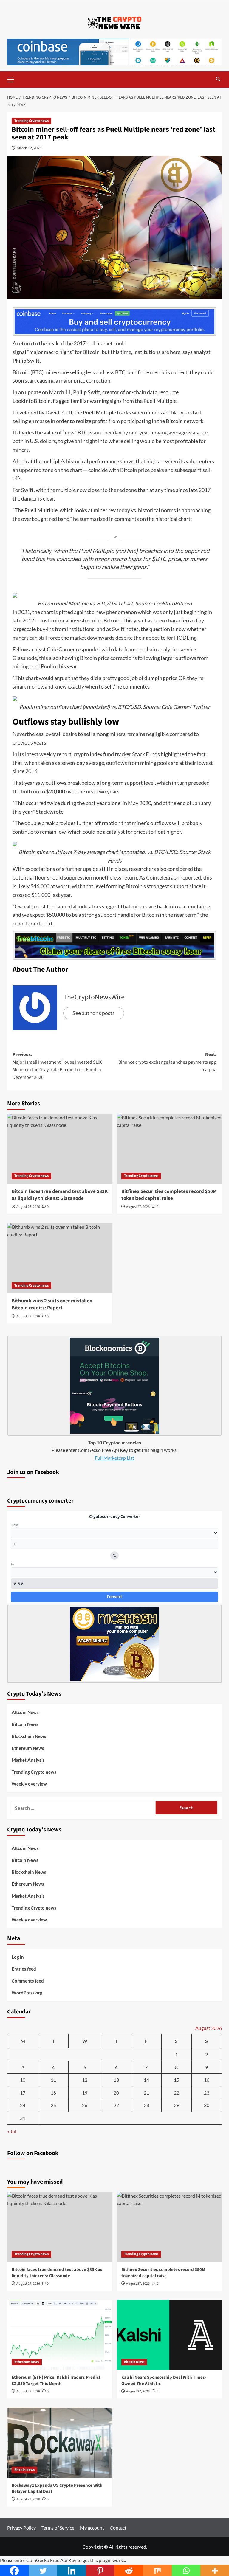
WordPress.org (27, 1993)
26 (85, 2105)
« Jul (12, 2131)
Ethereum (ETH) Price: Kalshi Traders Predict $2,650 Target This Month (56, 2381)
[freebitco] (114, 944)
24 (23, 2105)
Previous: (58, 1066)
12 (85, 2080)
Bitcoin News (25, 1724)
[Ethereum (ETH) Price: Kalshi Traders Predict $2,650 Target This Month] (60, 2335)
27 (116, 2105)
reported (191, 877)
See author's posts (94, 1013)
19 (85, 2093)
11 (53, 2080)
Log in (18, 1957)
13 (116, 2080)
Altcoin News (25, 1712)
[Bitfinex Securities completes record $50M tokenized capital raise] (170, 1149)
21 (146, 2093)
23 (207, 2093)
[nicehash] (114, 1643)
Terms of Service (58, 2528)
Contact (118, 2528)
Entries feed (24, 1969)
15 (177, 2080)
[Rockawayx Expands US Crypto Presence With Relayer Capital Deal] (60, 2443)
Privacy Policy (21, 2528)
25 (53, 2105)
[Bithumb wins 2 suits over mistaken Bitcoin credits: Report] (60, 1258)
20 (116, 2093)
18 (53, 2093)
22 (177, 2093)
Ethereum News (28, 1748)
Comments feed (28, 1981)
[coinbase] (114, 321)
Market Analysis (28, 1760)
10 (23, 2080)
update (33, 392)
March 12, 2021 (29, 148)
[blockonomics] (114, 1385)
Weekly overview (29, 1784)
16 (207, 2080)
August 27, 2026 (28, 1207)
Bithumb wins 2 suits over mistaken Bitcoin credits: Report (52, 1304)
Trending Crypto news (31, 121)
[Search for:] (84, 1808)
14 (146, 2080)
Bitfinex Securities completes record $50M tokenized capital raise (169, 1195)
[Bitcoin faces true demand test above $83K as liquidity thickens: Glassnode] (60, 1149)
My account (92, 2528)
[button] (13, 79)
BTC (37, 372)
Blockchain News (29, 1736)
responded (88, 649)
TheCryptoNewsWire (94, 997)
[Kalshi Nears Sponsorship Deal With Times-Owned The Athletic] (170, 2335)
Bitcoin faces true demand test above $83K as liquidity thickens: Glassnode (60, 1195)
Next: (167, 1062)
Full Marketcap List (114, 1458)
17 (23, 2093)
